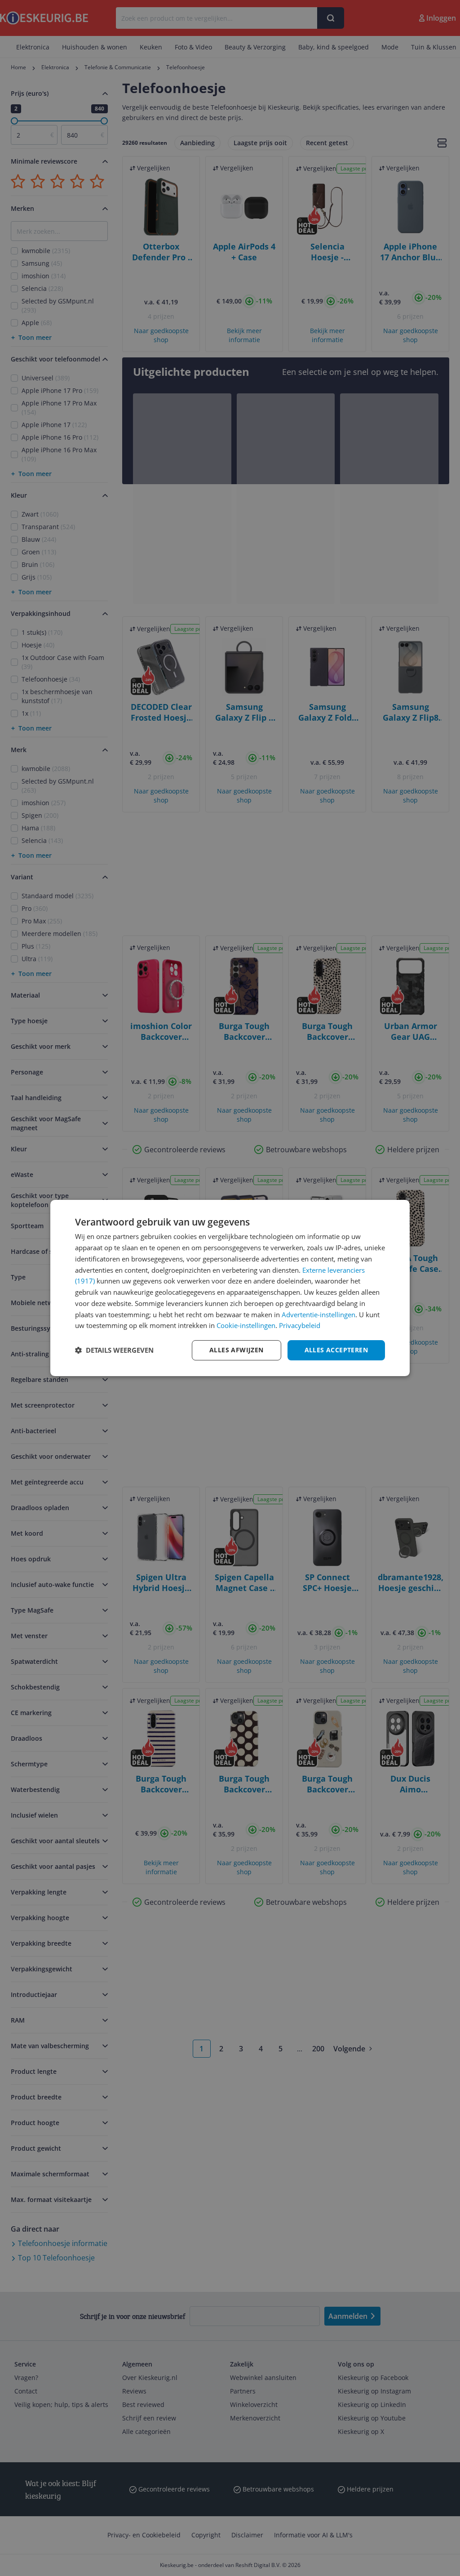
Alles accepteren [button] (336, 1350)
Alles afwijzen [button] (237, 1350)
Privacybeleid (300, 1325)
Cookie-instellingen (246, 1325)
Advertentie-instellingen (318, 1315)
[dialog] (230, 1288)
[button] (114, 1350)
